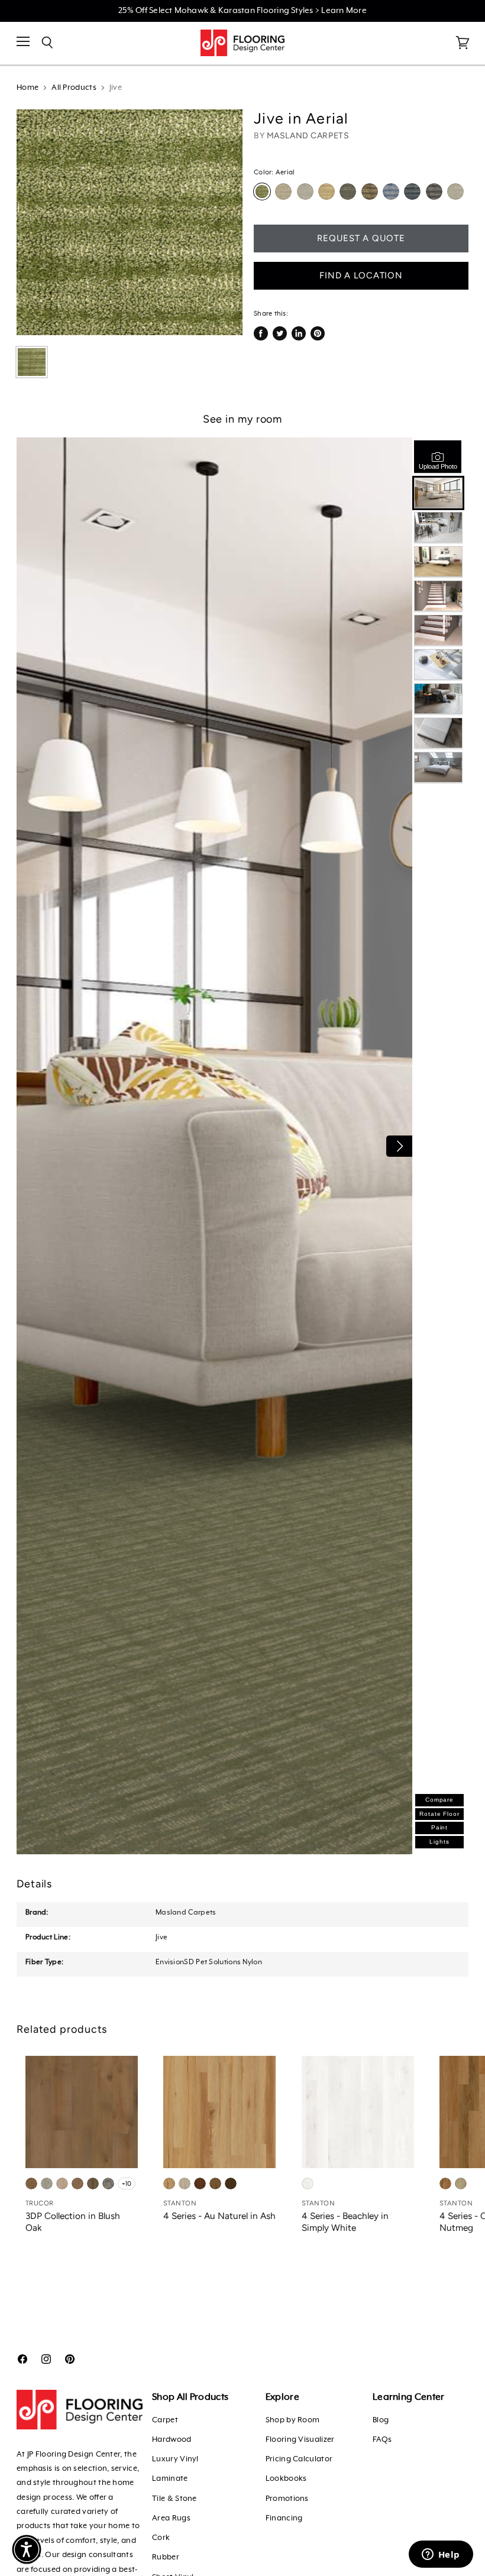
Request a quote (361, 238)
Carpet (165, 2420)
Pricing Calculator (299, 2459)
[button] (27, 2549)
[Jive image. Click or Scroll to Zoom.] (130, 222)
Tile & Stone (174, 2499)
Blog (381, 2420)
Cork (161, 2538)
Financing (284, 2518)
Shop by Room (293, 2420)
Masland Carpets (308, 136)
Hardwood (172, 2440)
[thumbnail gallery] (32, 362)
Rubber (166, 2557)
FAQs (382, 2440)
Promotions (287, 2499)
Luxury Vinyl (175, 2459)
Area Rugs (171, 2518)
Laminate (170, 2479)
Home (28, 88)
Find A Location (361, 275)
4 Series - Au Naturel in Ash (219, 2216)
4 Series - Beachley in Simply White (345, 2222)
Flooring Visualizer (300, 2440)
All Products (74, 88)
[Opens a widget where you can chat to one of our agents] (441, 2555)
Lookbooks (286, 2479)
